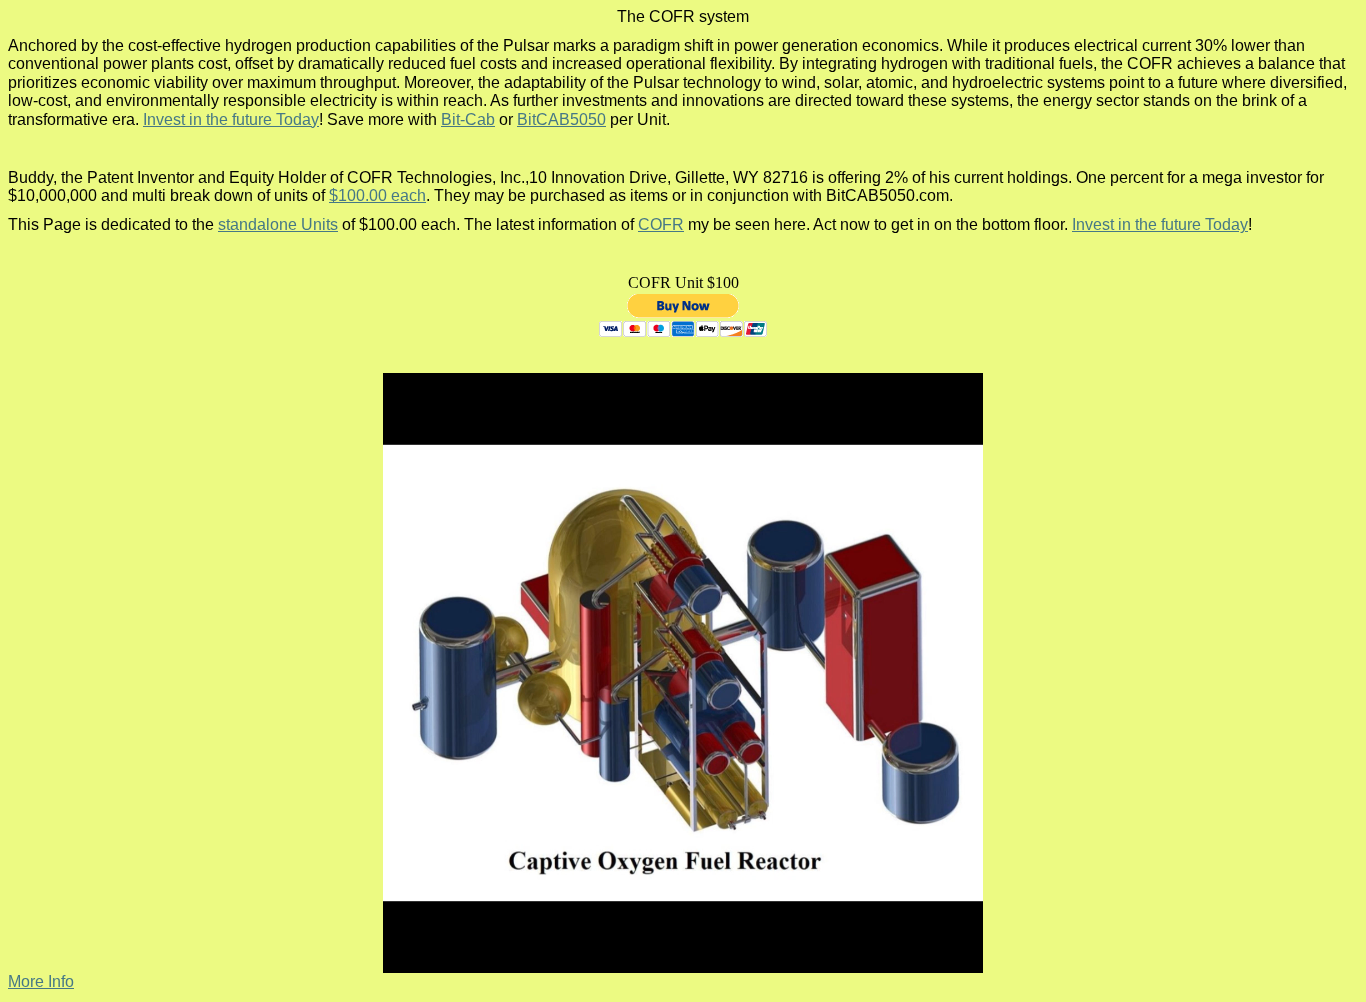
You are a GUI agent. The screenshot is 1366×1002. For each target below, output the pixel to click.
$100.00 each (377, 195)
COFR (661, 224)
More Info (41, 981)
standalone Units (278, 224)
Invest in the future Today (231, 119)
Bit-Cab (468, 119)
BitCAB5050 (561, 119)
